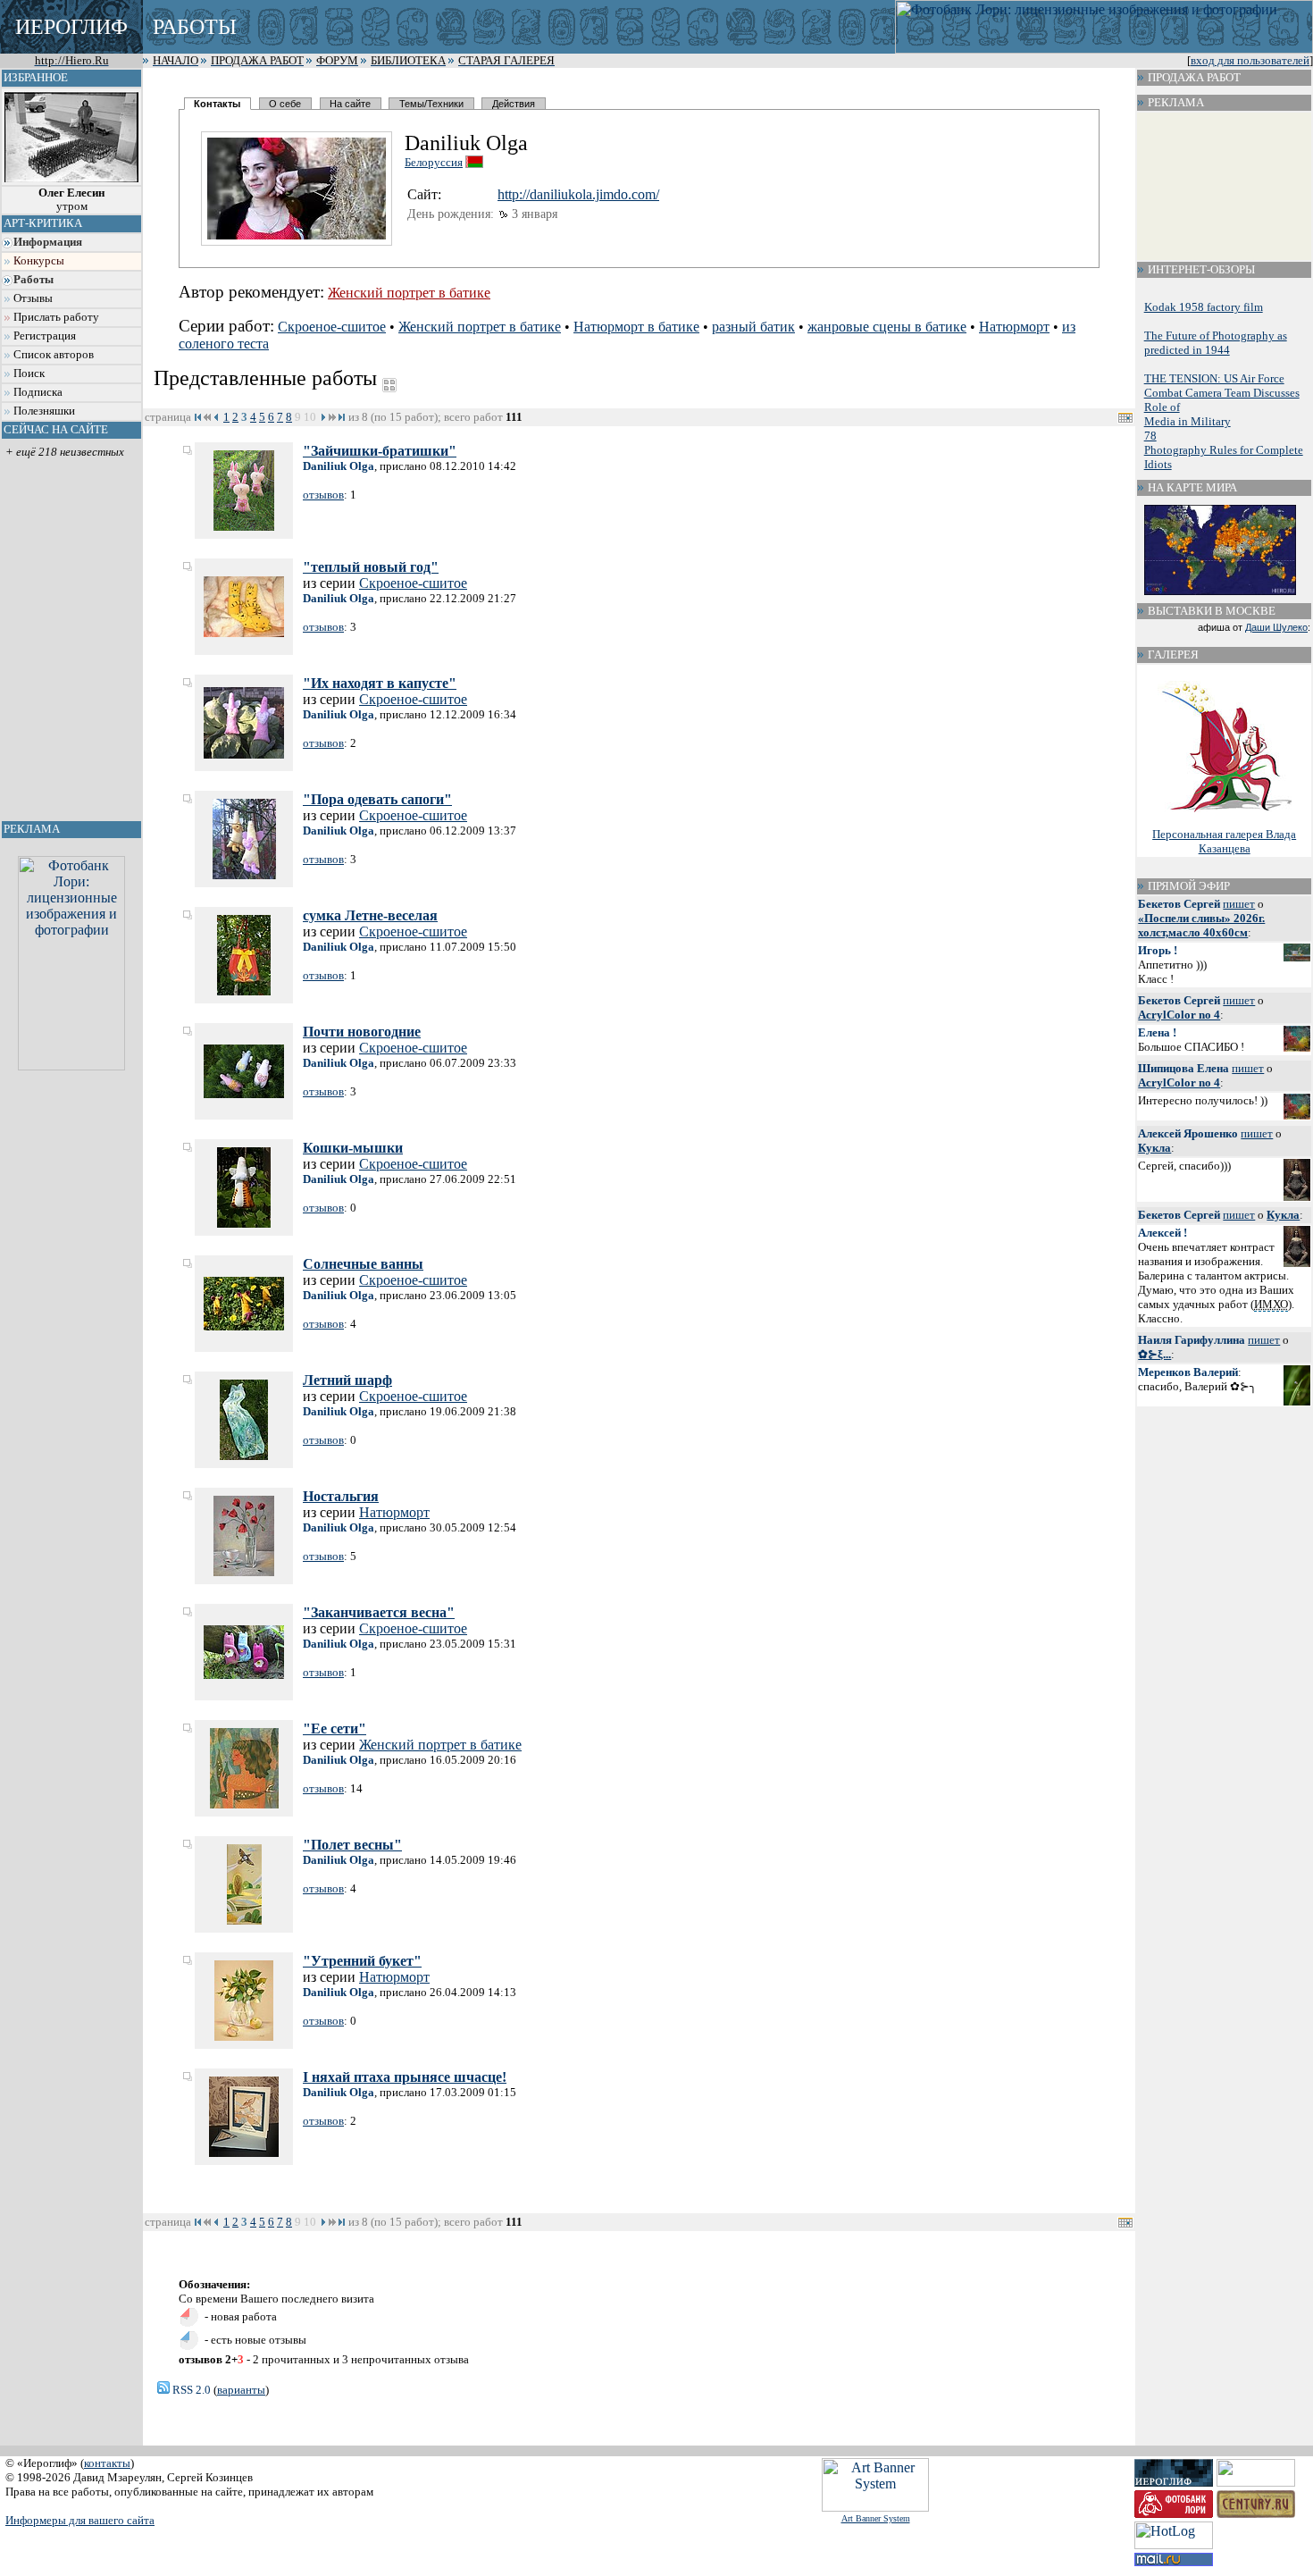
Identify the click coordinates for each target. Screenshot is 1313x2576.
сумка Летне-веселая (370, 915)
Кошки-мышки (353, 1148)
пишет (1239, 904)
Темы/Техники (431, 104)
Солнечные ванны (363, 1264)
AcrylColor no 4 (1179, 1015)
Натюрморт (1014, 327)
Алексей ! (1162, 1233)
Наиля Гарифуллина (1192, 1340)
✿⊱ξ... (1154, 1354)
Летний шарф (347, 1380)
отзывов (323, 495)
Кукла (1154, 1148)
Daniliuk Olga (339, 466)
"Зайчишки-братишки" (380, 451)
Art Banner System (876, 2518)
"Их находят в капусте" (380, 683)
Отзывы (33, 298)
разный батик (753, 327)
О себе (285, 104)
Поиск (29, 373)
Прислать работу (56, 317)
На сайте (350, 104)
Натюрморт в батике (636, 327)
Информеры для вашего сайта (80, 2520)
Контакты (217, 104)
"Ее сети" (335, 1729)
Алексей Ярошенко (1188, 1133)
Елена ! (1157, 1032)
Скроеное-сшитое (332, 327)
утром (71, 200)
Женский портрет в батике (409, 293)
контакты (107, 2463)
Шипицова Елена (1183, 1068)
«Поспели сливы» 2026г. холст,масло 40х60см (1201, 925)
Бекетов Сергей (1179, 904)
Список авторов (54, 355)
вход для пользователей (1250, 61)
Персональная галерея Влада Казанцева (1224, 841)
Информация (48, 242)
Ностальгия (341, 1496)
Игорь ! (1158, 950)
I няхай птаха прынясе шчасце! (405, 2077)
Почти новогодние (362, 1032)
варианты (241, 2390)
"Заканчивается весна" (379, 1612)
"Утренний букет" (362, 1961)
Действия (514, 104)
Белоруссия (434, 162)
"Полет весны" (352, 1845)
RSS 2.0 (190, 2390)
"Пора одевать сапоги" (377, 799)
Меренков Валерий (1188, 1372)
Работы (33, 280)
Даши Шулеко (1276, 627)
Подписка (38, 392)
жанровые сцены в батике (887, 327)
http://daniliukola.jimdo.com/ (578, 194)
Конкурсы (39, 261)
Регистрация (45, 336)
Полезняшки (44, 411)
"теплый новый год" (371, 567)
